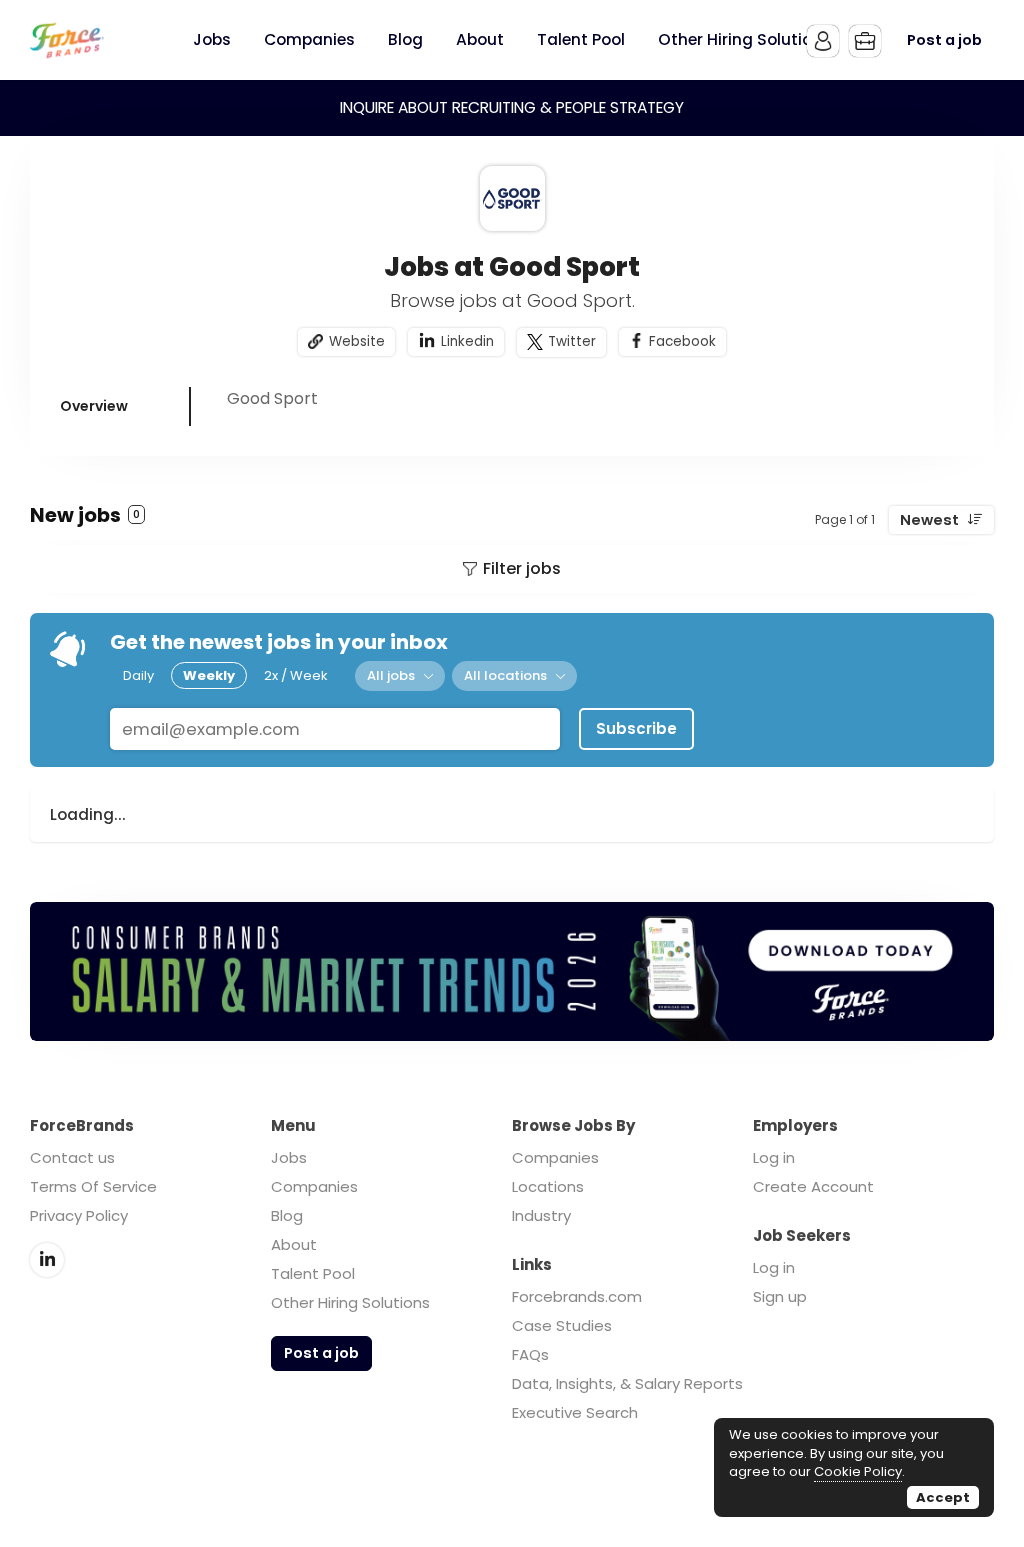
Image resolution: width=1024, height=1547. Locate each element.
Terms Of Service (93, 1186)
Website (357, 341)
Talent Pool (313, 1273)
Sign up (780, 1296)
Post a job (944, 40)
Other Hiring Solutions (350, 1302)
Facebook (682, 341)
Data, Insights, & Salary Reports (627, 1383)
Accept (943, 1497)
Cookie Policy (858, 1471)
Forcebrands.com (577, 1296)
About (294, 1244)
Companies (314, 1186)
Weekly (209, 675)
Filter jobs (522, 568)
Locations (548, 1186)
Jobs (289, 1157)
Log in (774, 1157)
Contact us (72, 1157)
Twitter (572, 341)
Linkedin (467, 341)
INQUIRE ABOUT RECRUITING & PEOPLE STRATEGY (512, 107)
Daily (138, 675)
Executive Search (575, 1412)
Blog (287, 1215)
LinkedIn (47, 1260)
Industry (541, 1215)
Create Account (813, 1186)
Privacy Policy (79, 1215)
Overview (94, 406)
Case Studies (562, 1325)
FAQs (530, 1354)
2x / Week (296, 675)
